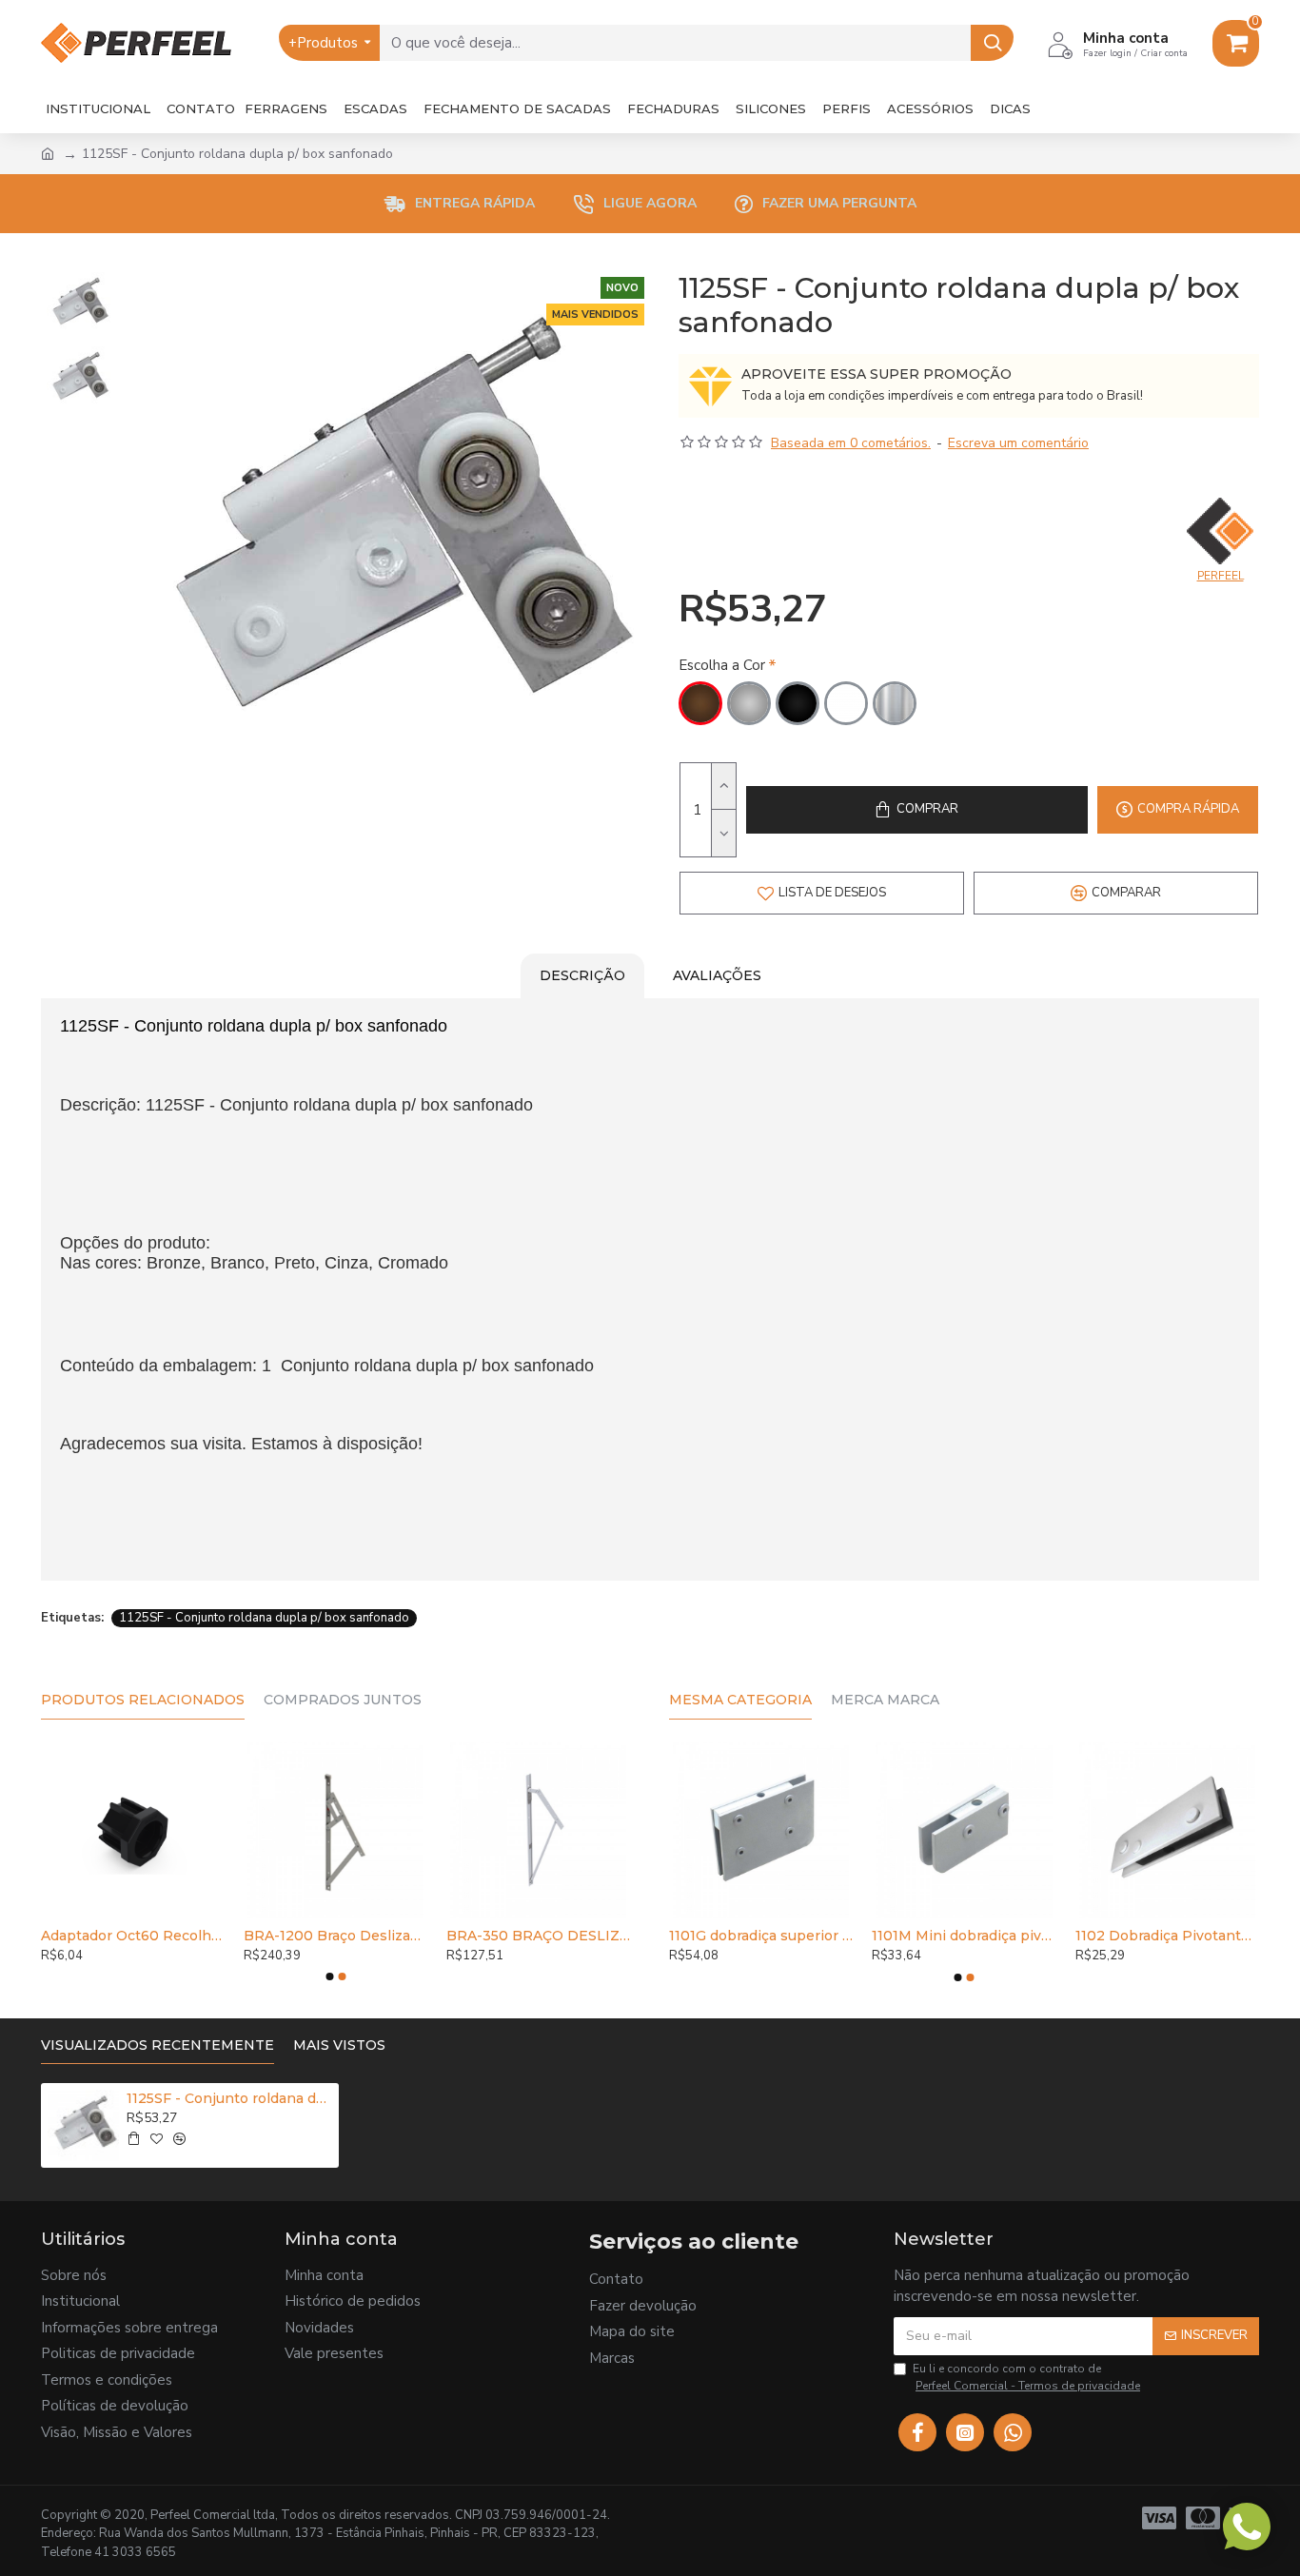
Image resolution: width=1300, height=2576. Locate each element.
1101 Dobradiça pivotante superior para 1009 (1070, 1936)
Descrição (582, 975)
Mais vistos (339, 2045)
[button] (329, 1976)
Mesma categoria (740, 1700)
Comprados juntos (343, 1700)
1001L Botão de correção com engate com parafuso (290, 1936)
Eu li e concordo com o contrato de (1026, 2377)
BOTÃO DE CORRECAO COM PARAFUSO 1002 (492, 1936)
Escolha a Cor (722, 665)
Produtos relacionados (143, 1700)
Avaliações (717, 975)
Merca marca (885, 1700)
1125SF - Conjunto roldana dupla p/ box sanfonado (264, 1618)
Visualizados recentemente (158, 2045)
